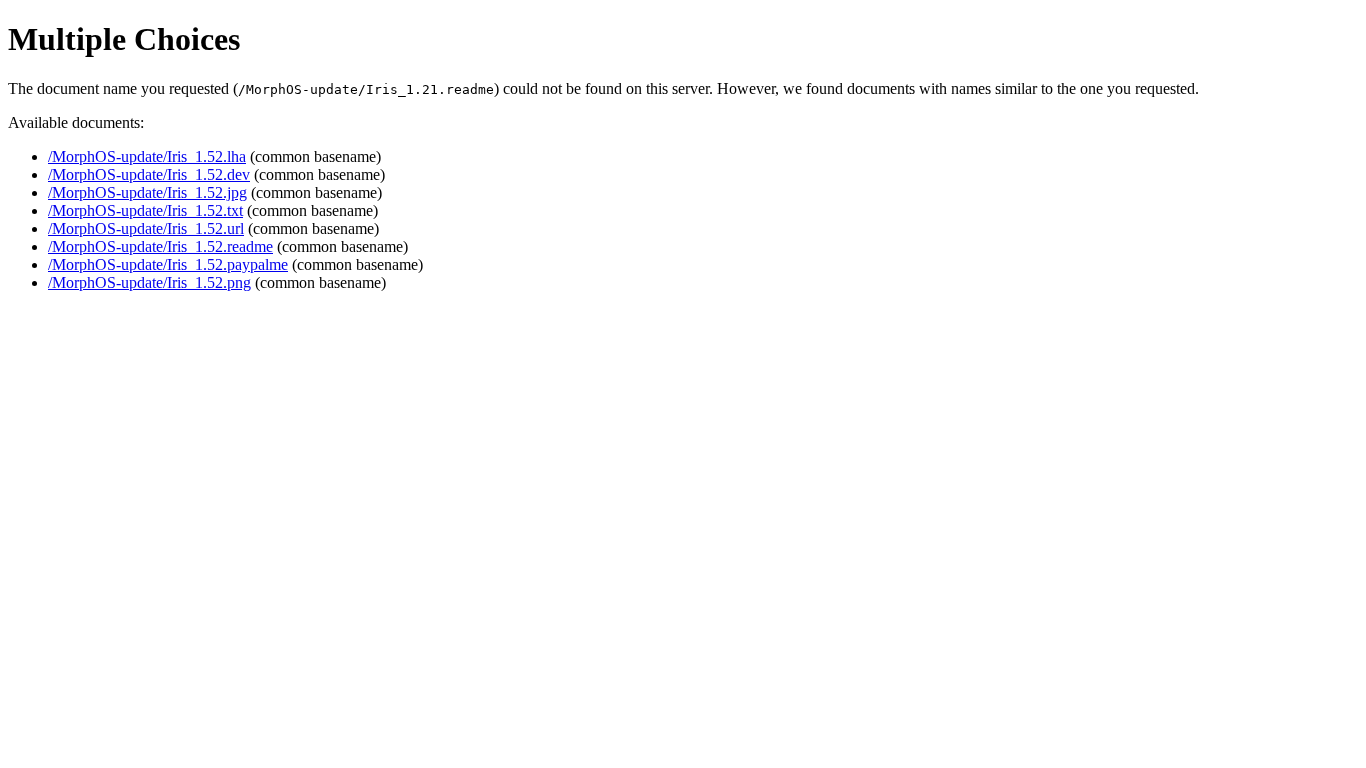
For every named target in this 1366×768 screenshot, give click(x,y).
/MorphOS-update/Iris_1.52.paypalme (168, 264)
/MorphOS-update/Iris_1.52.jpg (147, 192)
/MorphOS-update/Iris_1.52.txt (145, 210)
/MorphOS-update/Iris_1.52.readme (160, 246)
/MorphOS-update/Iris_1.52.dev (149, 174)
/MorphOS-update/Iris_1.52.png (149, 282)
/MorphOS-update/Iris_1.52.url (146, 228)
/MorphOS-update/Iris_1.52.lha (147, 156)
